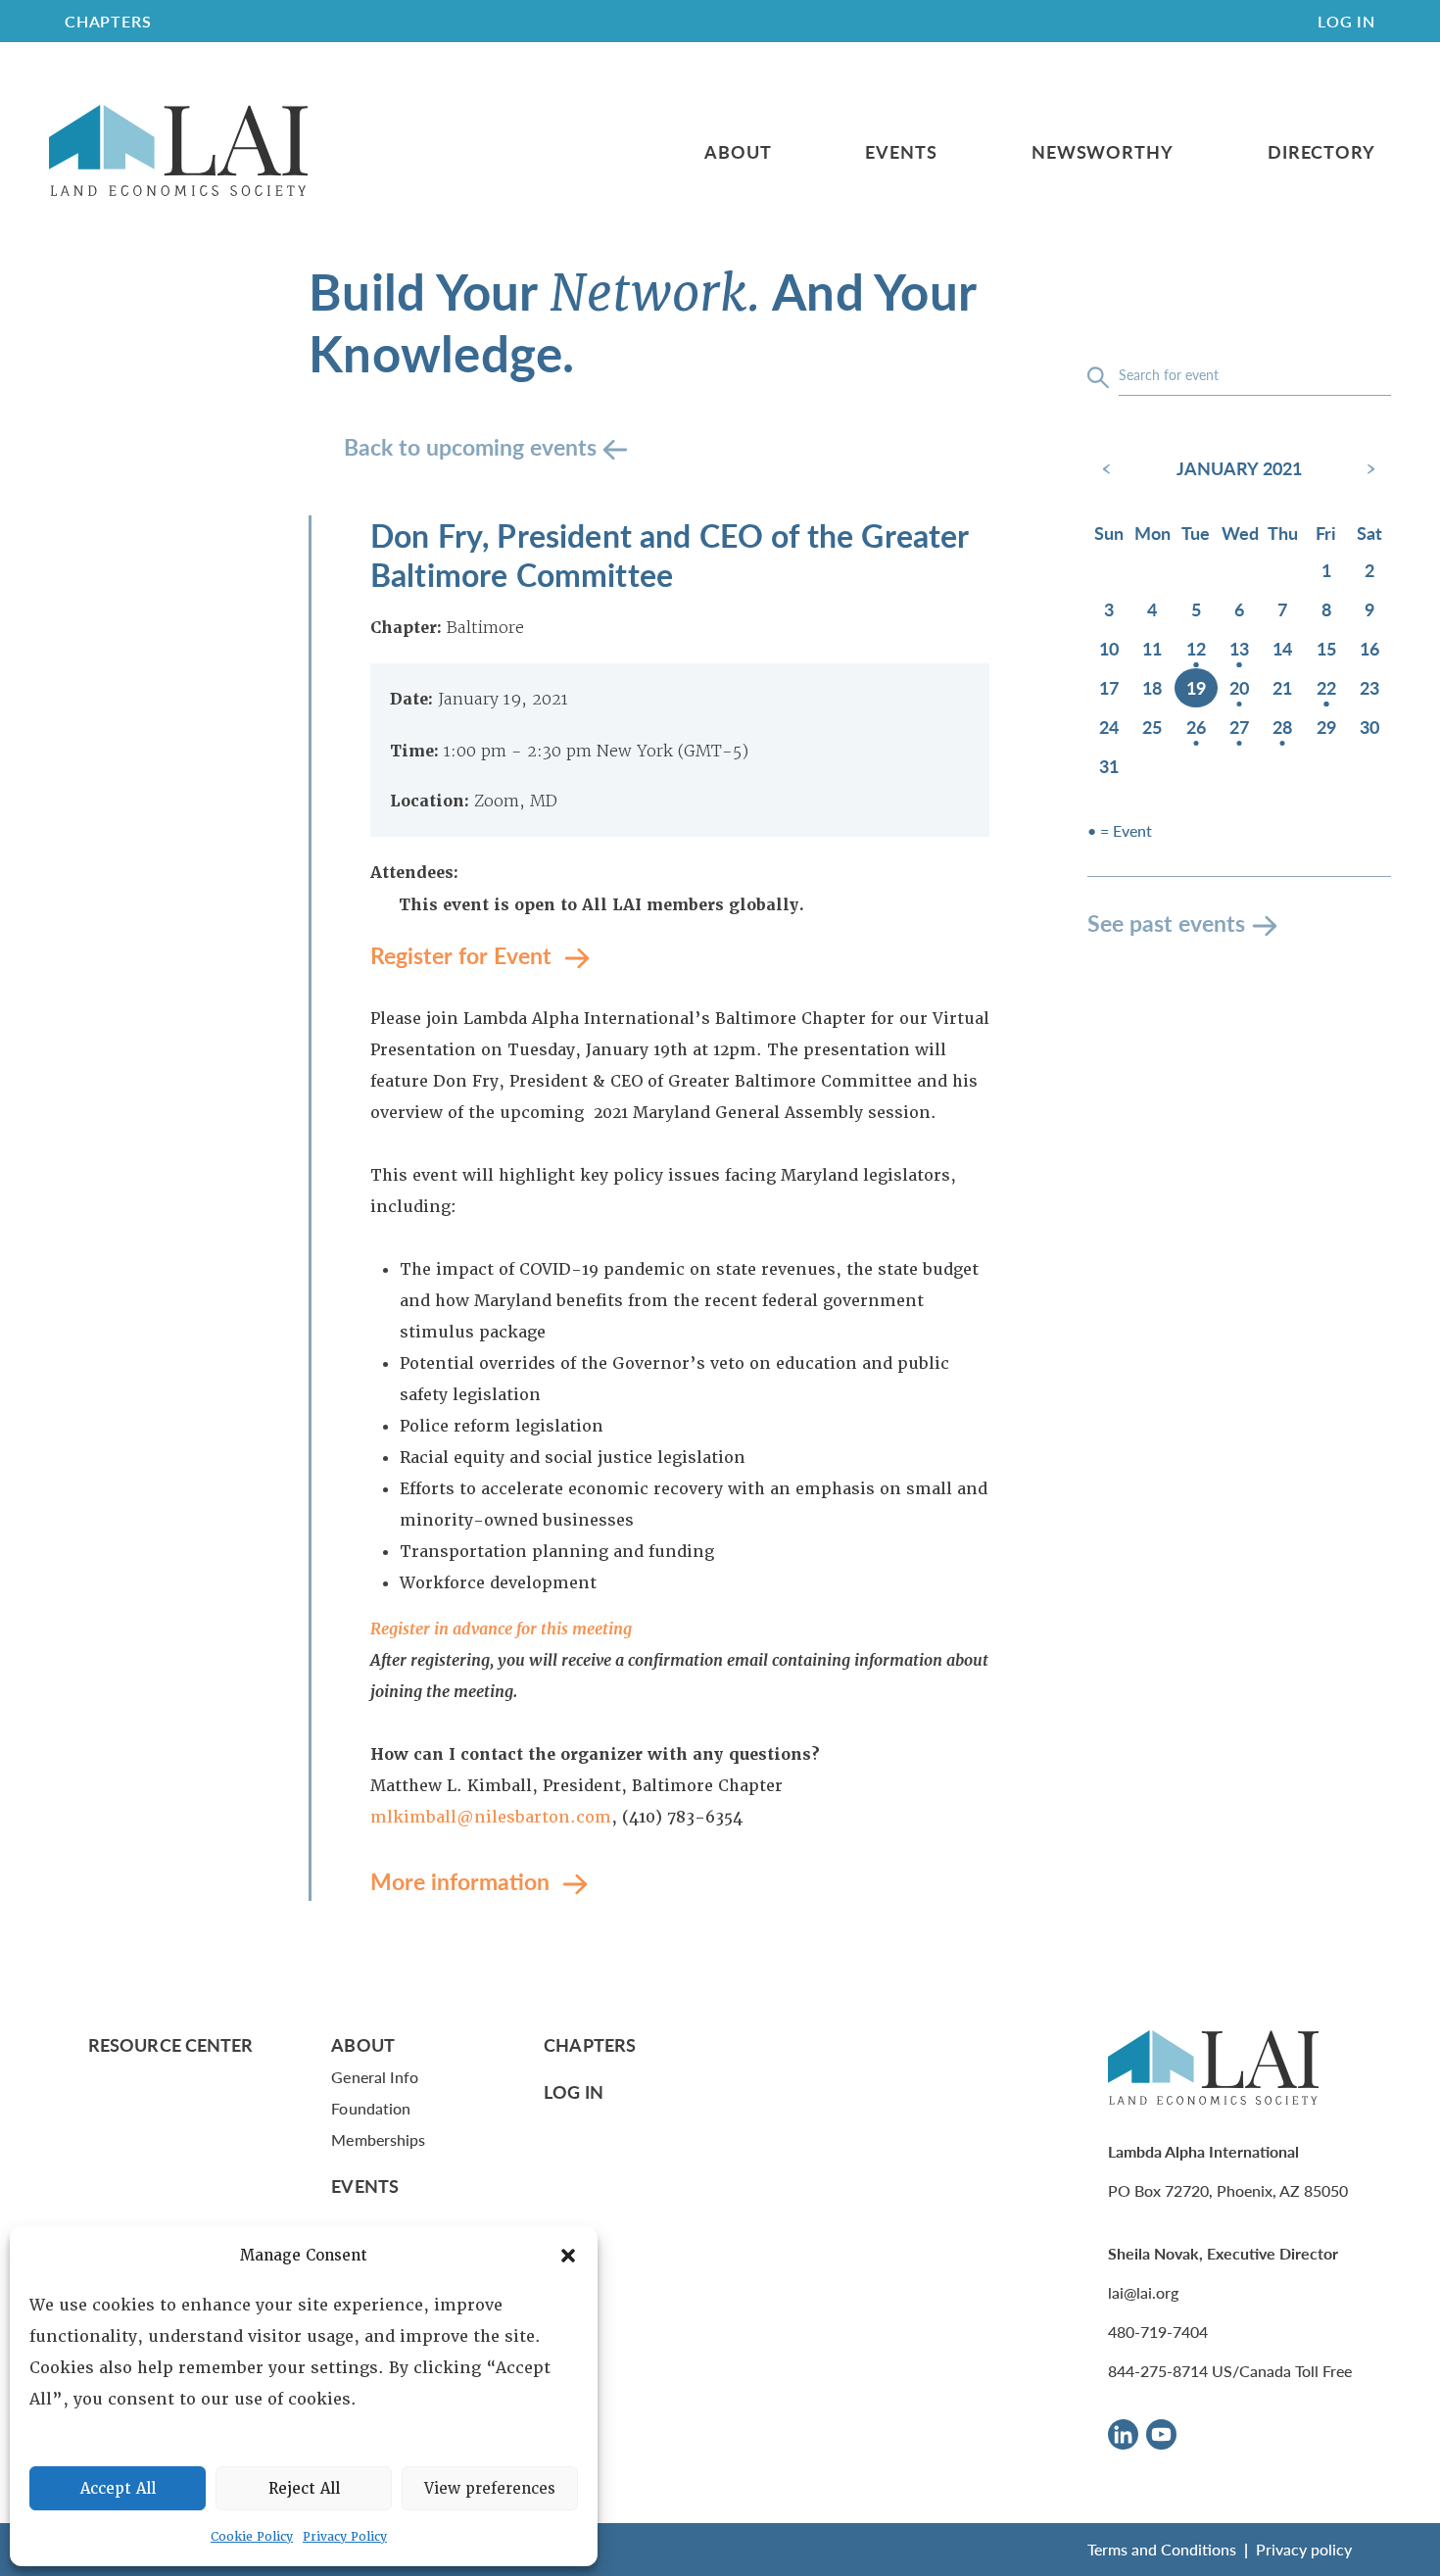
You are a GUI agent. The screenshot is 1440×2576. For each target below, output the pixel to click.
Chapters (590, 2044)
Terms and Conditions (1162, 2549)
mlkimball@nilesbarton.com (491, 1817)
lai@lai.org (1143, 2292)
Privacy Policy (345, 2537)
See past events (1166, 923)
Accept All (118, 2489)
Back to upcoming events (473, 446)
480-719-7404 (1158, 2332)
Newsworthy (1103, 152)
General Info (375, 2077)
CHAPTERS (108, 21)
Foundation (371, 2108)
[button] (568, 2256)
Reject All (304, 2489)
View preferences (490, 2489)
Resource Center (170, 2044)
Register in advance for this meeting (501, 1629)
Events (901, 152)
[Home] (178, 151)
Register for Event (464, 955)
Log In (1346, 21)
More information (463, 1881)
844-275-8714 (1158, 2371)
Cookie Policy (252, 2537)
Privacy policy (1304, 2549)
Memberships (378, 2139)
